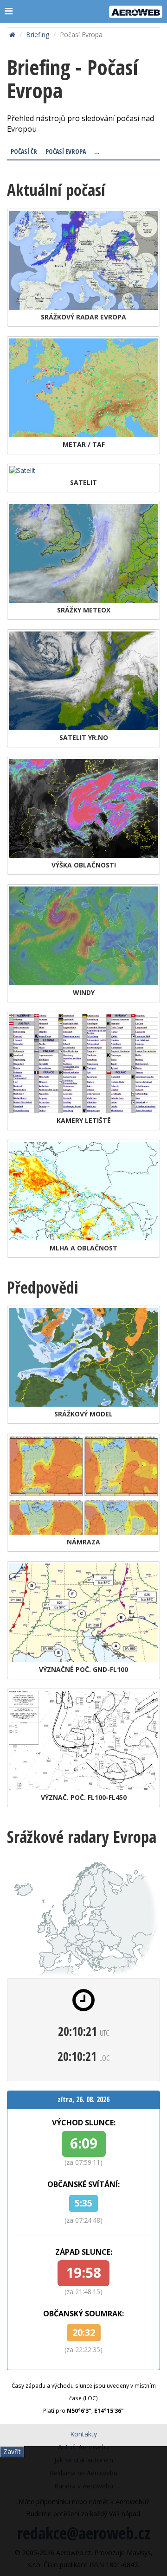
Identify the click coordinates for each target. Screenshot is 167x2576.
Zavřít (12, 2452)
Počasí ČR (24, 151)
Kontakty (83, 2434)
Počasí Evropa (66, 151)
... (97, 151)
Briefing (38, 35)
